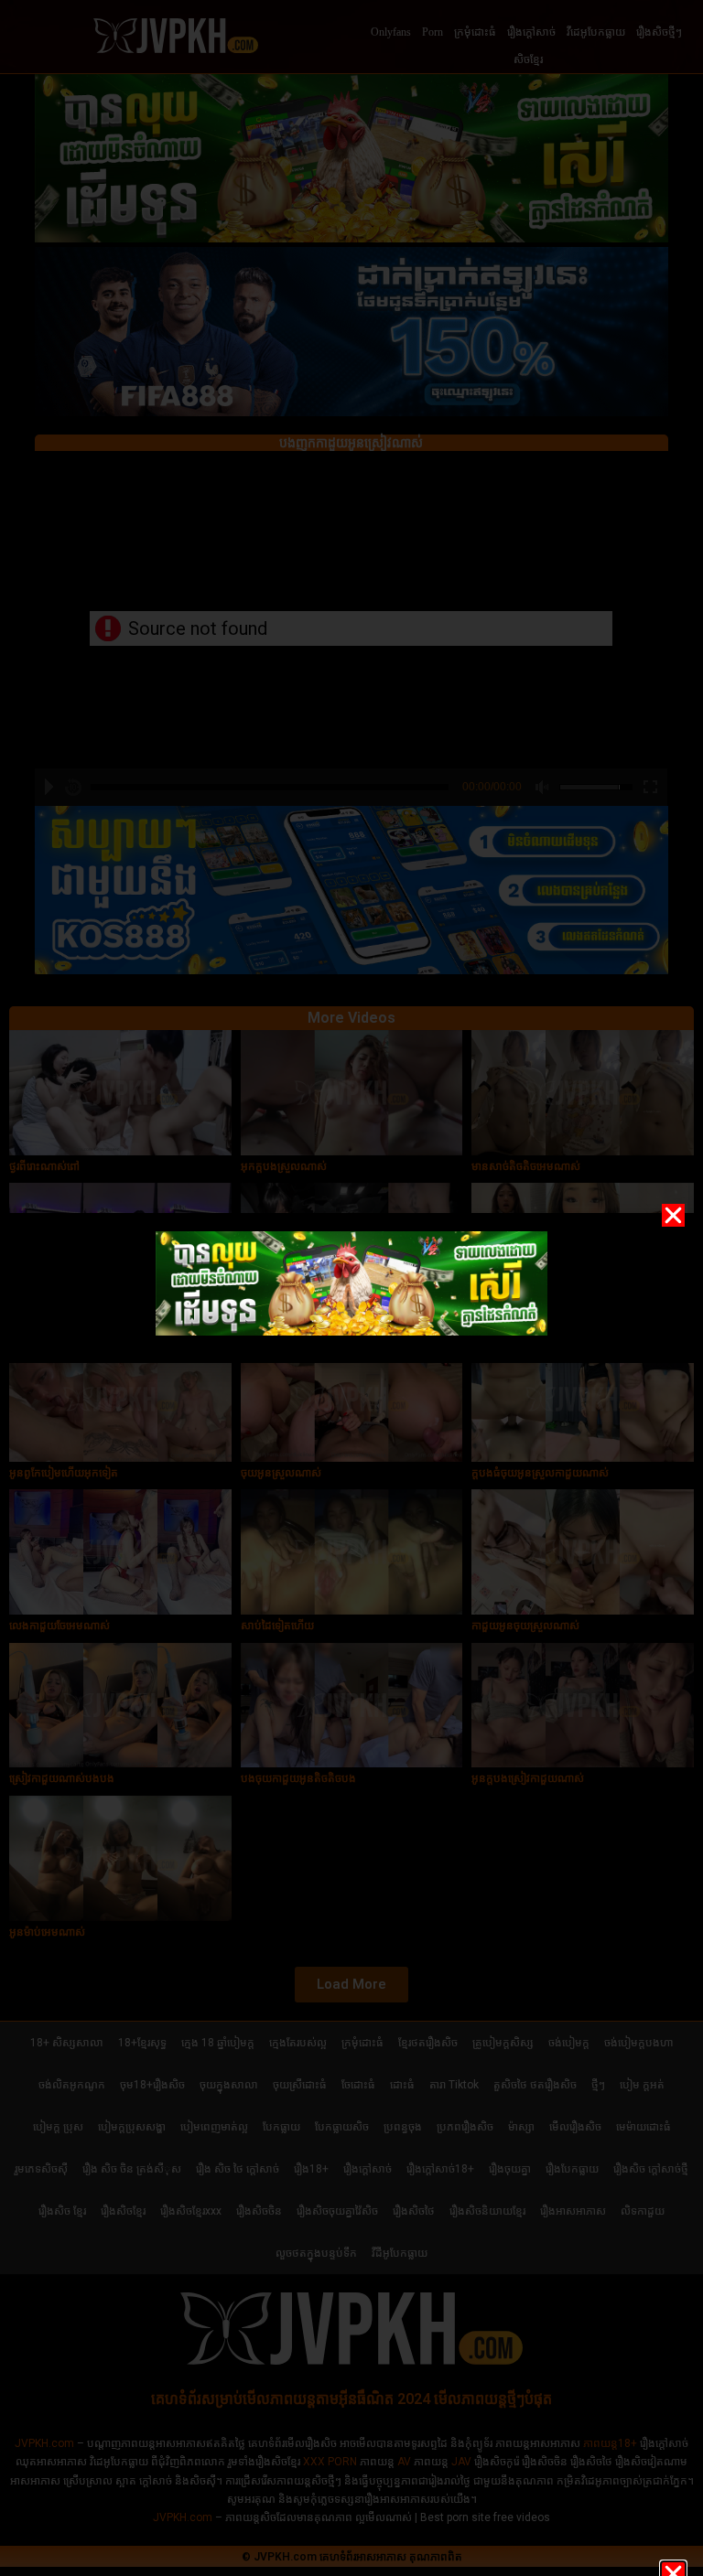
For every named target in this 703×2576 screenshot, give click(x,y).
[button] (673, 1215)
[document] (351, 1288)
